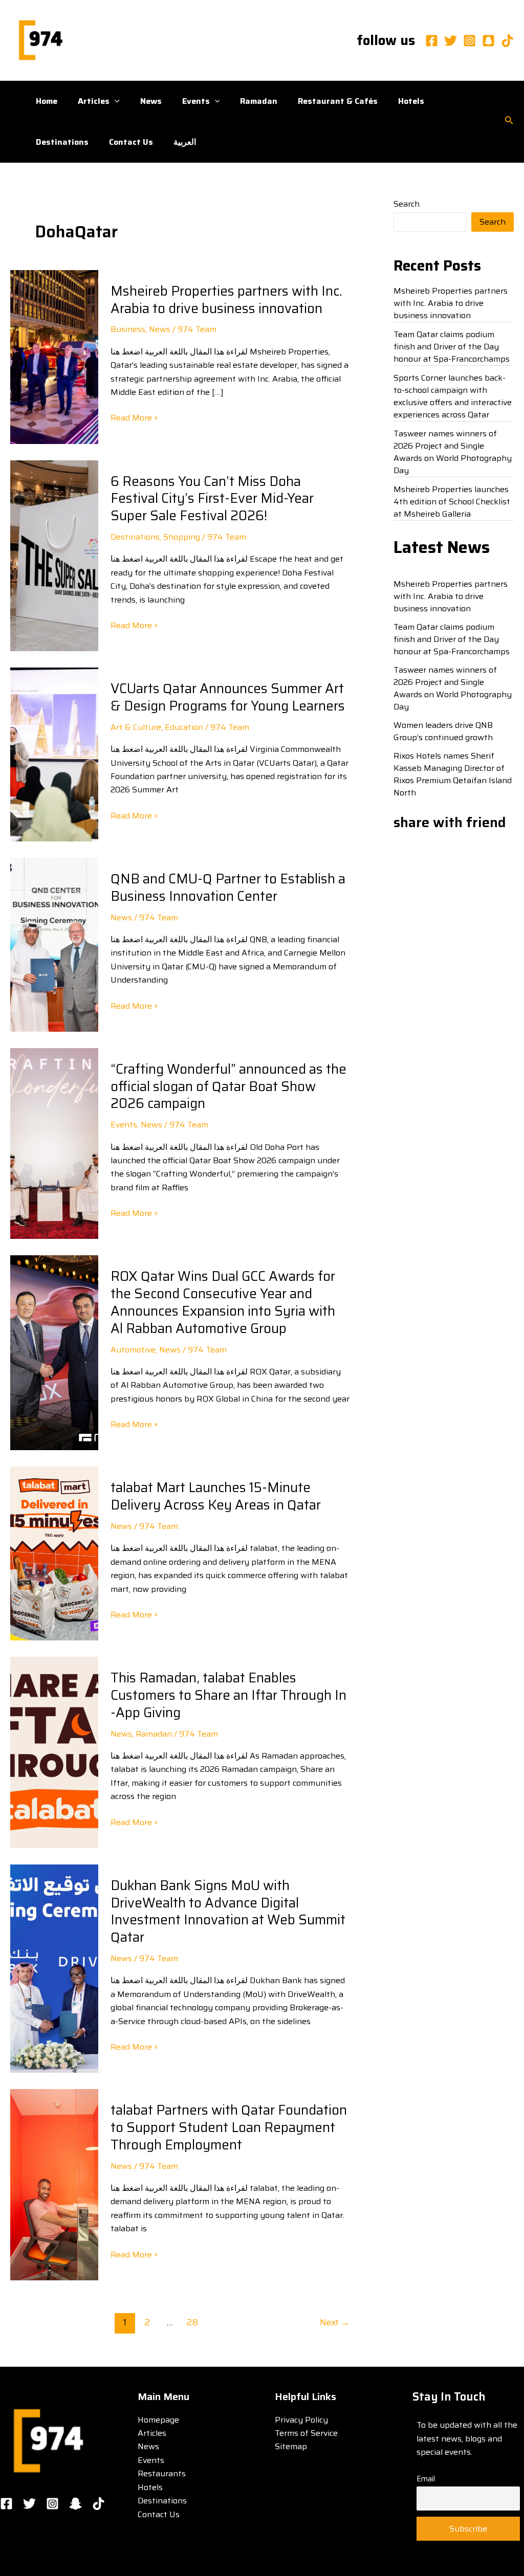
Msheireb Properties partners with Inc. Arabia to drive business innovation (226, 299)
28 (192, 2322)
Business (128, 329)
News (151, 101)
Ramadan (259, 101)
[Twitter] (451, 41)
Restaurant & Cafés (338, 101)
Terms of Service (306, 2433)
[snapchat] (488, 41)
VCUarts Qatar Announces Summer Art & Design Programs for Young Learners (228, 697)
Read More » (134, 418)
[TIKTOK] (99, 2504)
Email (426, 2479)
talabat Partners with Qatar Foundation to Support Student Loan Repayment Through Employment (229, 2127)
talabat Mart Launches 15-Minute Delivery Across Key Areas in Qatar (216, 1496)
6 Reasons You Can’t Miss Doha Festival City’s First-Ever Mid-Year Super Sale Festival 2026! (212, 498)
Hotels (411, 101)
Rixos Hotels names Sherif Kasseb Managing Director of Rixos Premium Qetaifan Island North (453, 774)
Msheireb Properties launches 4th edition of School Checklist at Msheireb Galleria (452, 502)
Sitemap (291, 2446)
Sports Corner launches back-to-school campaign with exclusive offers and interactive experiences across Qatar (453, 396)
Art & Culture (136, 727)
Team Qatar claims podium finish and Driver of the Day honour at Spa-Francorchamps (452, 347)
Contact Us (131, 142)
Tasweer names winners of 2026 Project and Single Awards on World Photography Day (453, 452)
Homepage (158, 2420)
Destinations (62, 142)
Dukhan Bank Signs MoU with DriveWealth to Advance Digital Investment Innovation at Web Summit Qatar (228, 1911)
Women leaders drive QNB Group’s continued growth (443, 731)
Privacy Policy (301, 2420)
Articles (94, 101)
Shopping (182, 537)
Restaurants (162, 2473)
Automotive (133, 1350)
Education (184, 727)
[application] (115, 101)
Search (407, 204)
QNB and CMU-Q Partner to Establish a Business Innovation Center (228, 887)
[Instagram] (470, 41)
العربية (185, 142)
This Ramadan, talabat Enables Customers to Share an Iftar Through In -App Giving (228, 1695)
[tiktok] (507, 41)
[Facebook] (432, 41)
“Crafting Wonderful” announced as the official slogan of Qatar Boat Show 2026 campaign (228, 1086)
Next (335, 2322)
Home (47, 101)
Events (196, 101)
